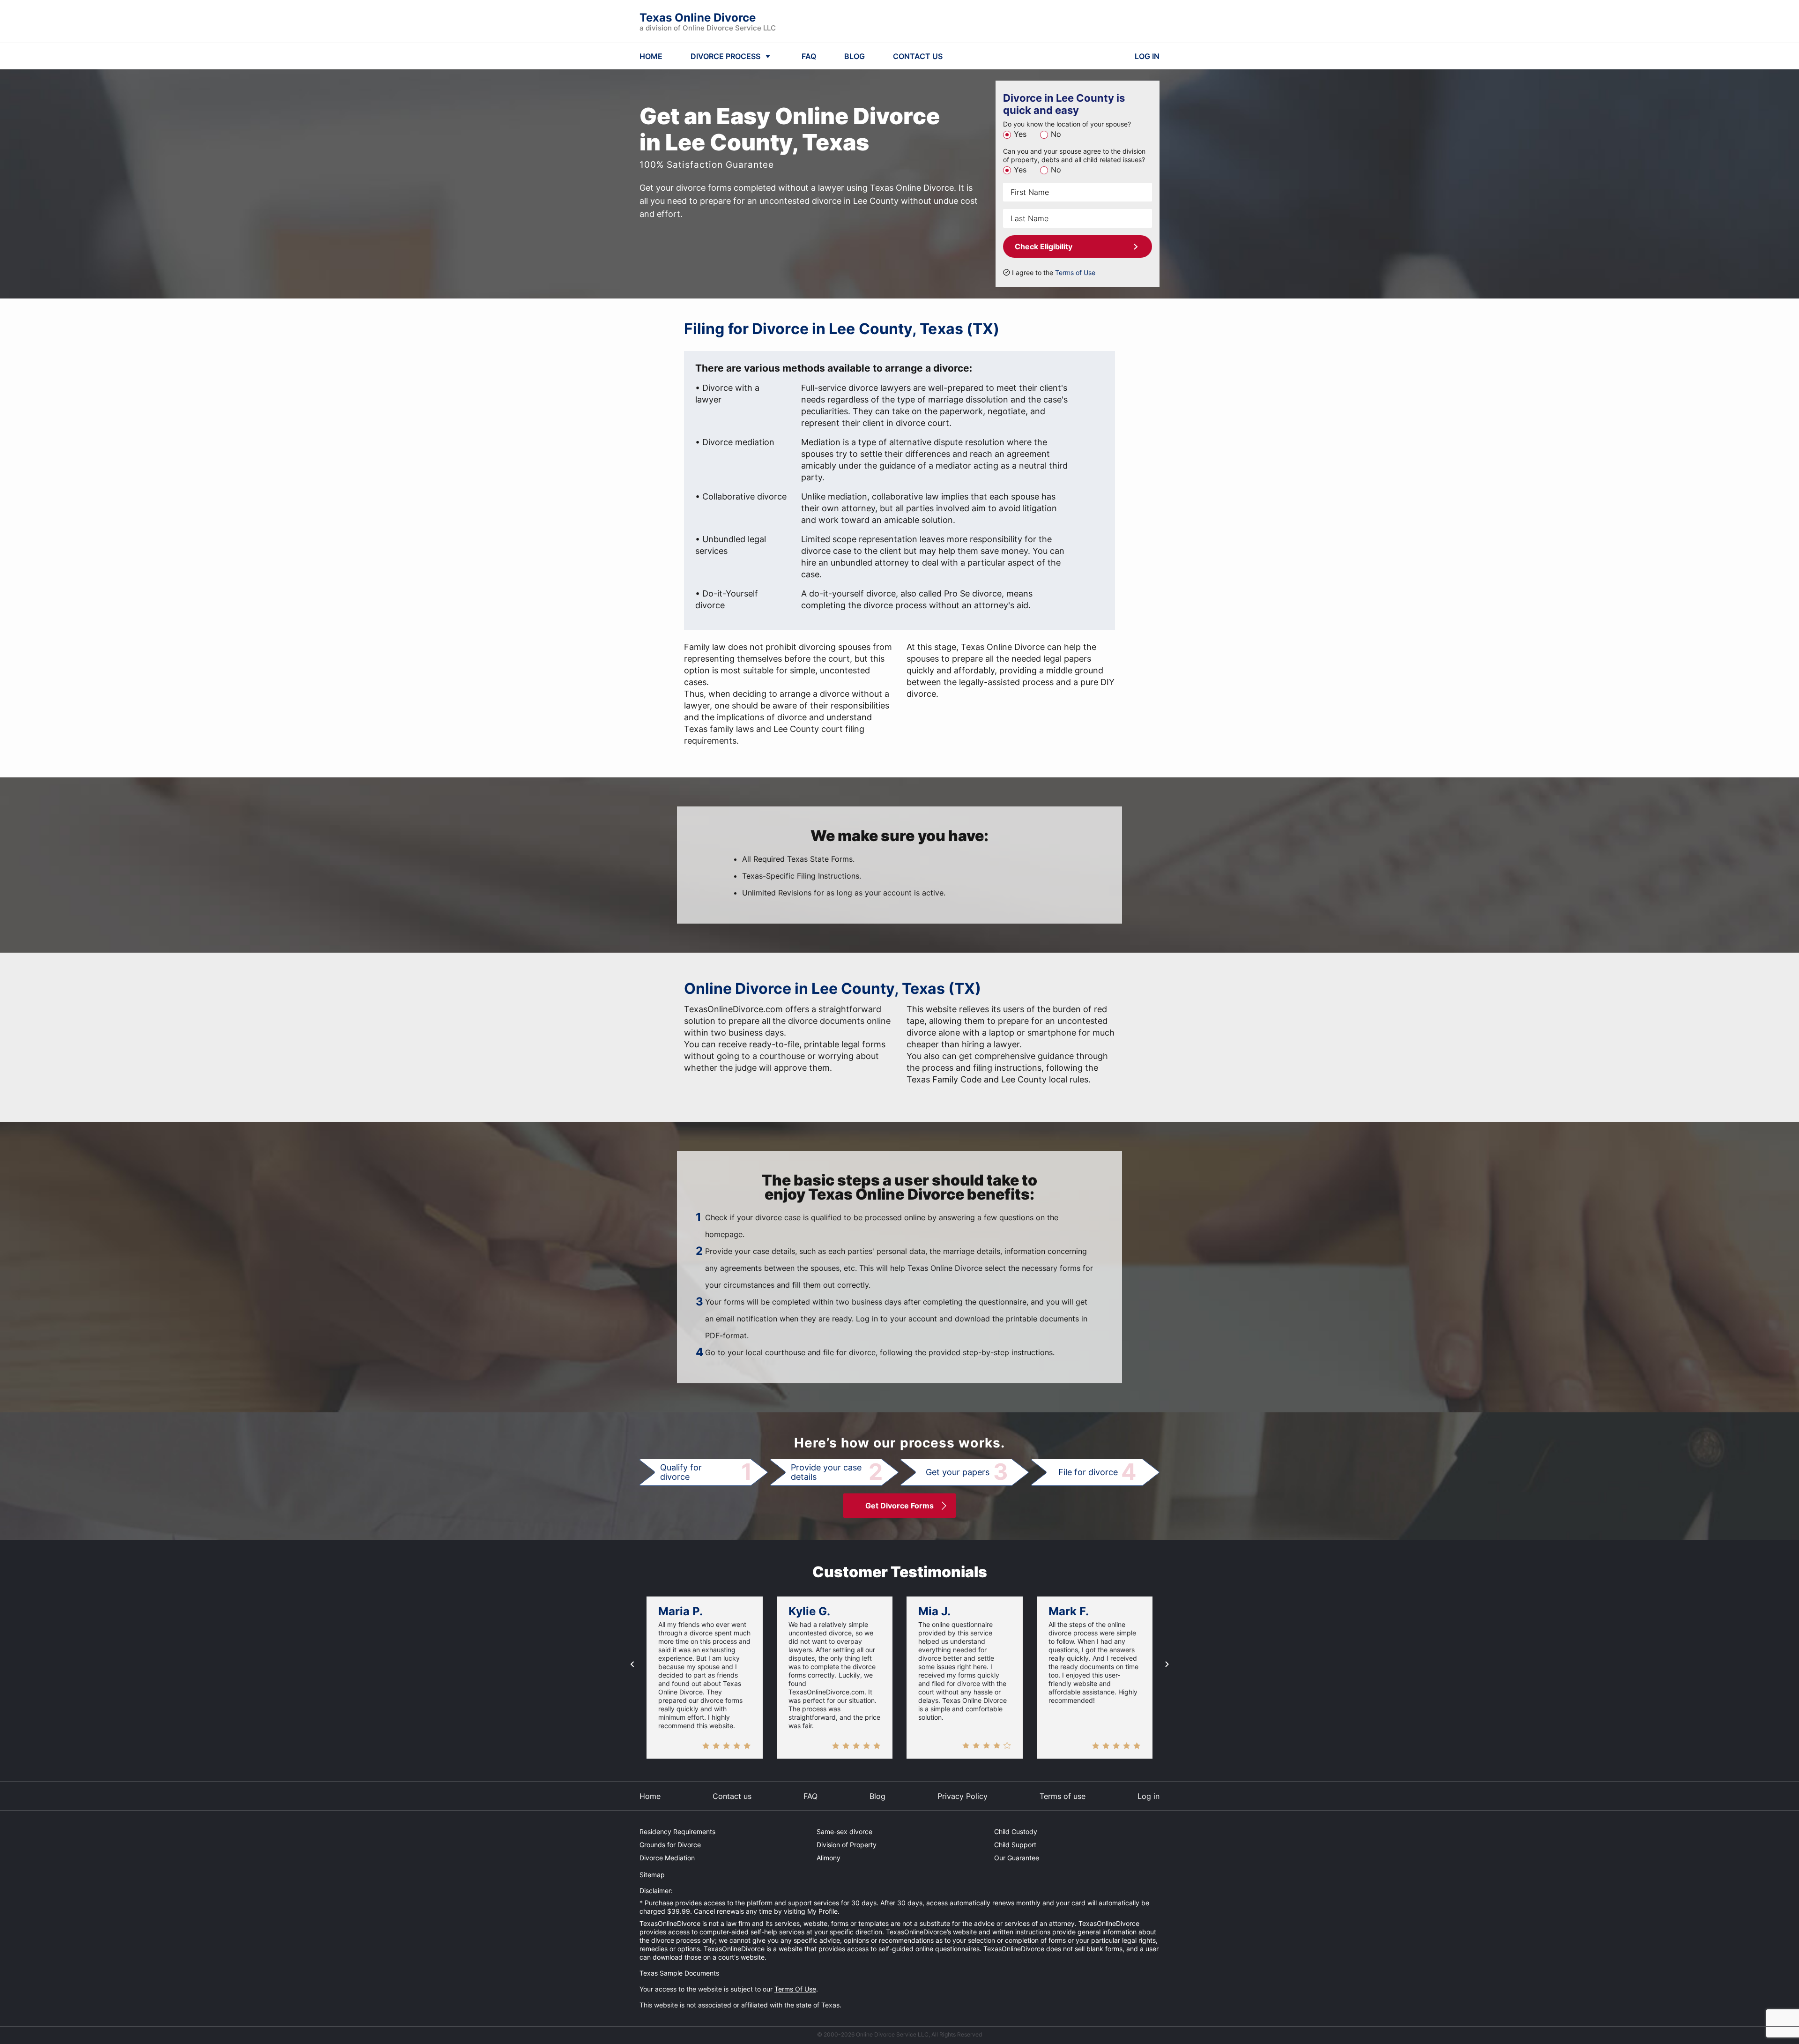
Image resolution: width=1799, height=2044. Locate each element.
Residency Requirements (677, 1831)
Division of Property (847, 1845)
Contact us (732, 1796)
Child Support (1015, 1845)
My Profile (822, 1911)
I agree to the (1054, 272)
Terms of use (1063, 1796)
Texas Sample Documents (679, 1973)
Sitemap (652, 1875)
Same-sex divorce (844, 1831)
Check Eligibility (1044, 246)
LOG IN (1147, 56)
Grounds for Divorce (670, 1845)
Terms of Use (1075, 272)
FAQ (809, 56)
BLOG (855, 56)
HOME (651, 56)
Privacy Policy (963, 1796)
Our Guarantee (1017, 1858)
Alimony (829, 1858)
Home (650, 1796)
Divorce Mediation (667, 1858)
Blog (877, 1796)
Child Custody (1016, 1831)
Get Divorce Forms (899, 1506)
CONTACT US (918, 56)
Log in (1149, 1796)
